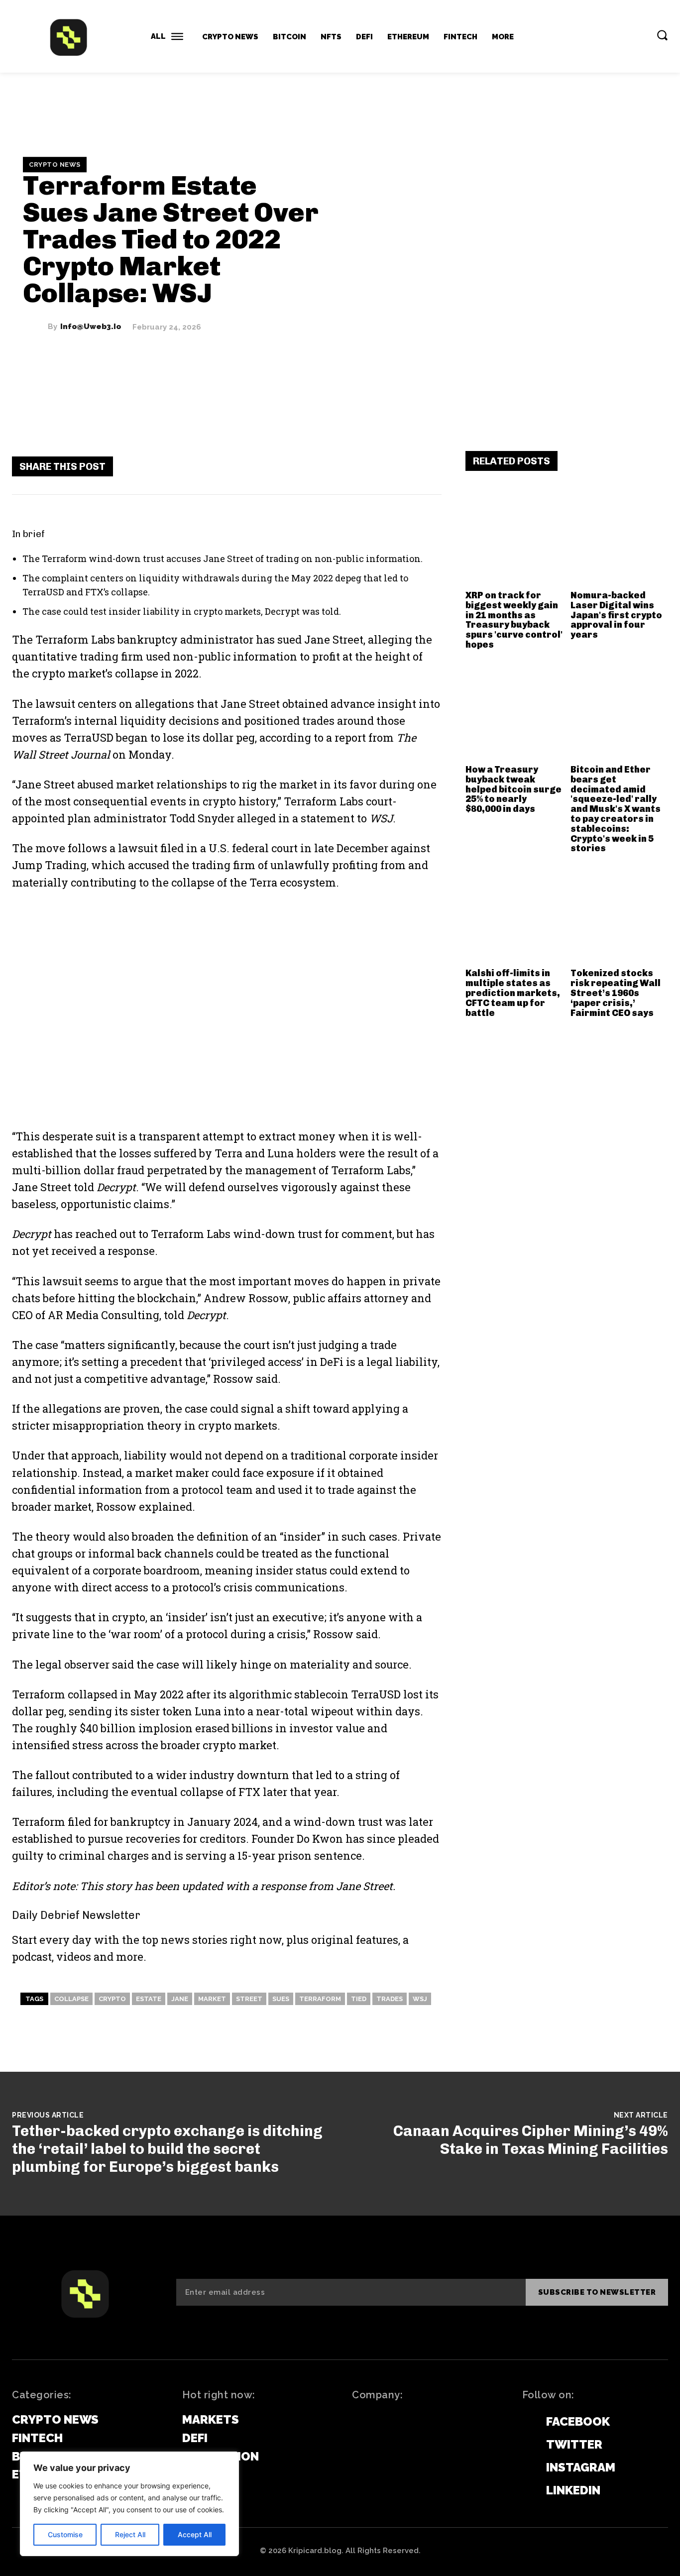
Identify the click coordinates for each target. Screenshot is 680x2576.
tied (359, 1999)
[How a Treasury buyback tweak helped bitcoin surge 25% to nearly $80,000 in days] (514, 711)
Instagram (581, 2467)
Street (249, 1999)
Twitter (574, 2444)
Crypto (112, 1999)
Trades (390, 1999)
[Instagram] (527, 2468)
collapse (71, 1999)
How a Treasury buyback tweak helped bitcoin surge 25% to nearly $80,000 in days (513, 789)
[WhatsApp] (396, 466)
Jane (180, 1999)
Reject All (130, 2534)
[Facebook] (306, 466)
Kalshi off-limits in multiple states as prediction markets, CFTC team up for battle (513, 993)
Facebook (578, 2421)
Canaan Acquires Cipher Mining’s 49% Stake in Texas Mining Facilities (531, 2140)
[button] (662, 35)
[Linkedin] (527, 2491)
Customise (65, 2534)
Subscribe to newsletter (597, 2292)
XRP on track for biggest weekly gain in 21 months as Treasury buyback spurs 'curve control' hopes (514, 620)
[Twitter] (527, 2445)
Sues (281, 1999)
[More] (426, 466)
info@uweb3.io (91, 327)
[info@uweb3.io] (35, 327)
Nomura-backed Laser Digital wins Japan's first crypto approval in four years (616, 615)
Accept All (195, 2534)
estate (149, 1999)
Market (212, 1999)
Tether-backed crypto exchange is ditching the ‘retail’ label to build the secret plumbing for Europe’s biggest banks (167, 2149)
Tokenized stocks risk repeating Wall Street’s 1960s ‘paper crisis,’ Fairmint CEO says (616, 993)
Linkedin (573, 2490)
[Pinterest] (366, 466)
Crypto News (55, 165)
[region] (129, 2504)
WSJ (420, 1999)
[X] (336, 466)
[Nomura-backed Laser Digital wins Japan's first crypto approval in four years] (619, 537)
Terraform (320, 1999)
